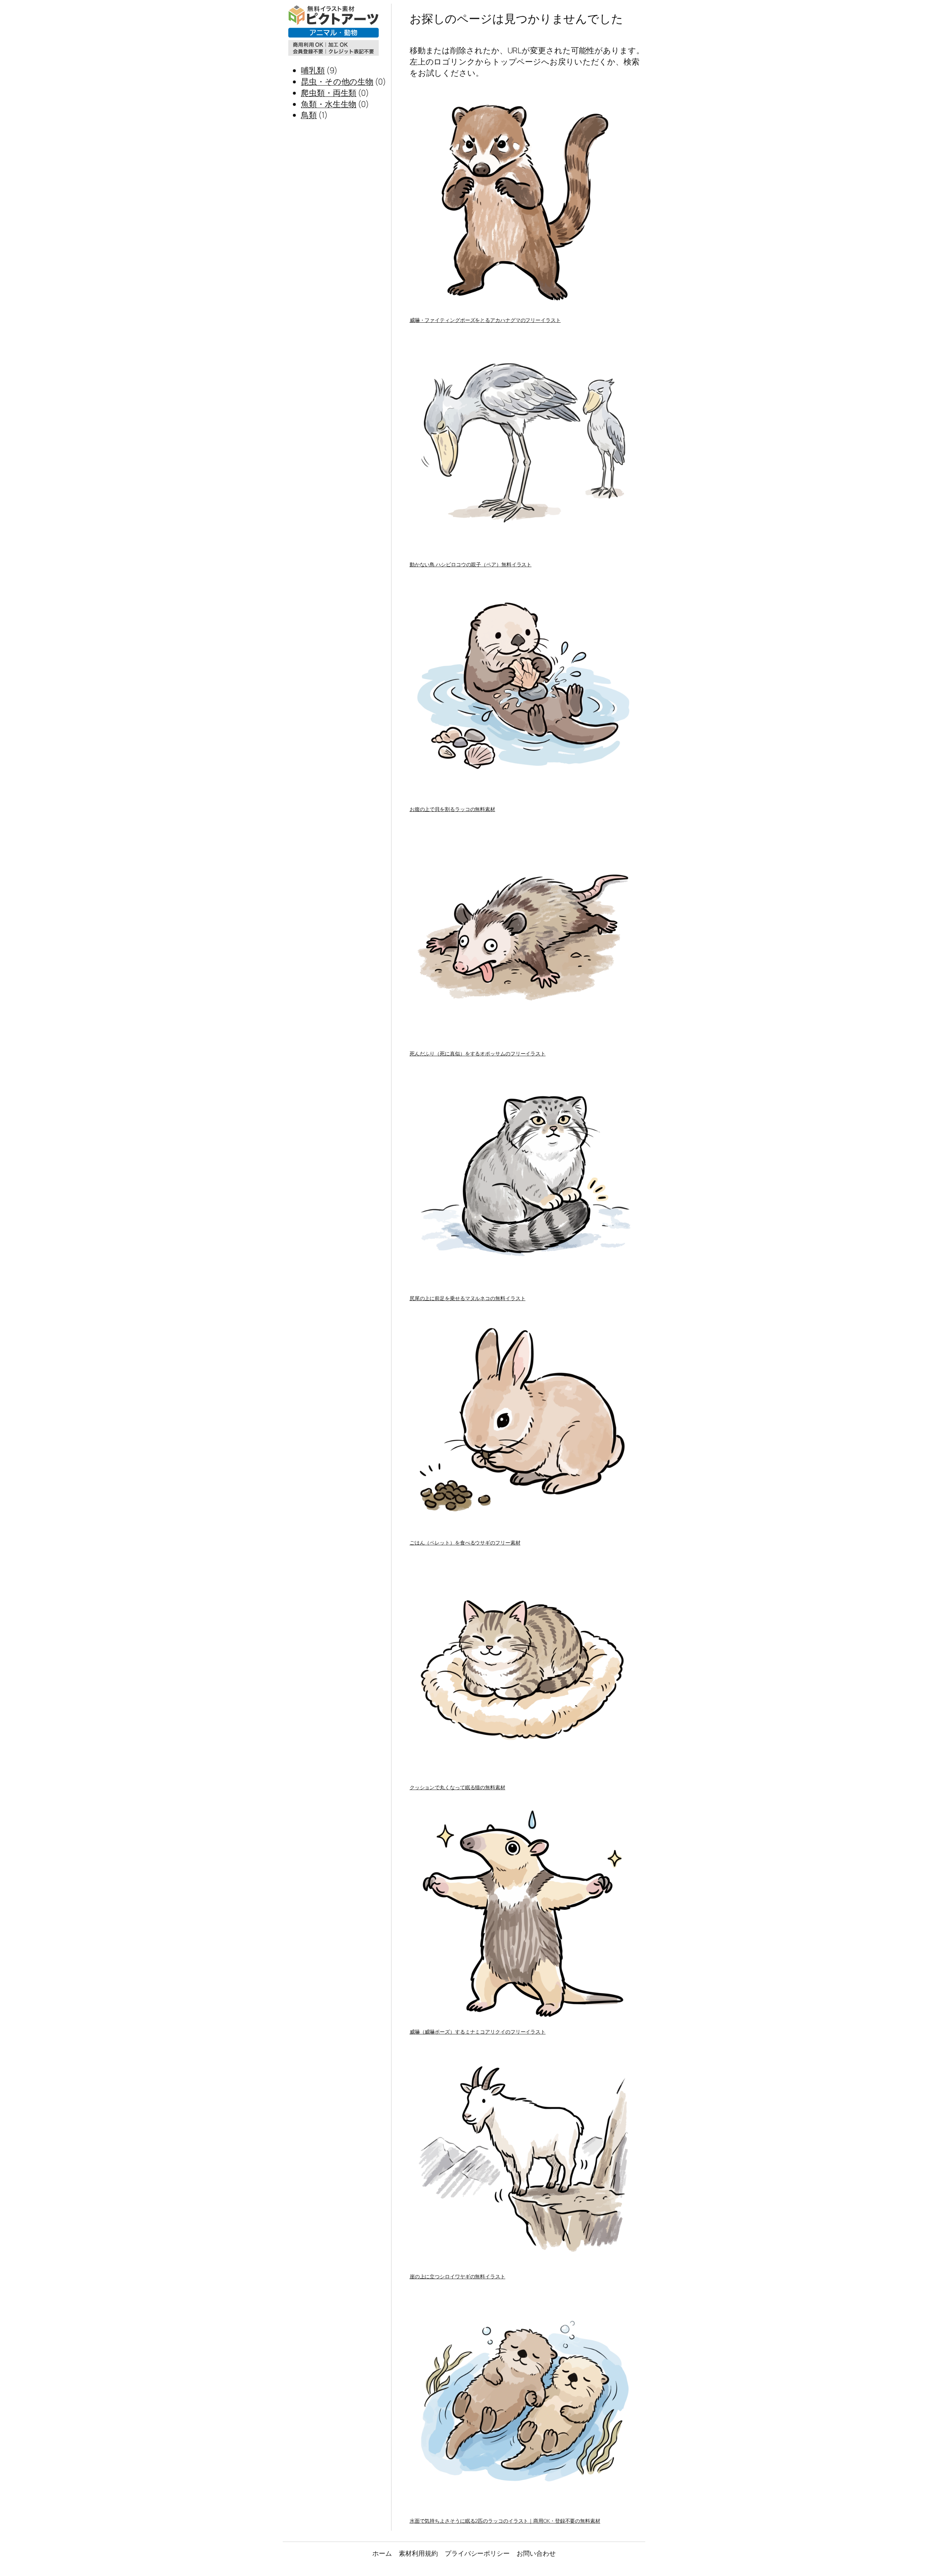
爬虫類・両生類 (329, 93)
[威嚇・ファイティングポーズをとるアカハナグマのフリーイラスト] (524, 201)
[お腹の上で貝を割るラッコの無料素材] (524, 690)
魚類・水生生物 (329, 104)
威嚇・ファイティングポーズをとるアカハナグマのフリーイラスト (485, 320)
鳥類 (309, 115)
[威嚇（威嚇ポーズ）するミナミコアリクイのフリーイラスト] (524, 1913)
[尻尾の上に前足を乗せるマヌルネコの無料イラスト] (524, 1179)
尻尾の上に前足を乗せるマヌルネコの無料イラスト (468, 1298)
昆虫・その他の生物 (337, 82)
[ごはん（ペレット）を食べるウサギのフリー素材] (524, 1424)
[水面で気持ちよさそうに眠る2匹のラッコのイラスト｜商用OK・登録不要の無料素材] (524, 2402)
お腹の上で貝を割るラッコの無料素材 (452, 809)
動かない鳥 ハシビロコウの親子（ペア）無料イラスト (471, 564)
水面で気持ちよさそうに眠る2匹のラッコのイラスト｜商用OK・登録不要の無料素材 (505, 2521)
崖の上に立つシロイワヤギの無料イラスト (457, 2276)
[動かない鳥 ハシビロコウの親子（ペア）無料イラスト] (524, 445)
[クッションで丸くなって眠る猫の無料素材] (524, 1668)
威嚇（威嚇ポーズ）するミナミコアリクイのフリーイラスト (478, 2032)
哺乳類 (313, 70)
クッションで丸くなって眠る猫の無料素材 (457, 1787)
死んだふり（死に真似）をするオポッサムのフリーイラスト (478, 1053)
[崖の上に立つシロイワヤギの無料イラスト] (524, 2157)
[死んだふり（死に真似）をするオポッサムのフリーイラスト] (524, 935)
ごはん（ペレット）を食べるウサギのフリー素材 (465, 1543)
